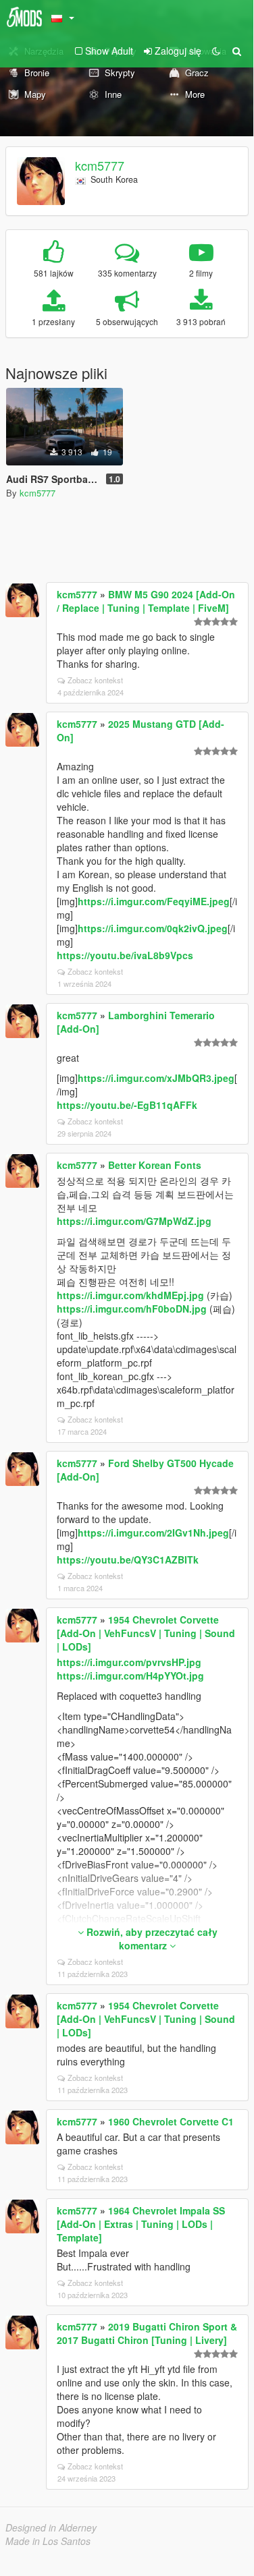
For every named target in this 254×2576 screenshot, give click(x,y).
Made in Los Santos (48, 2541)
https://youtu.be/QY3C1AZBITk (128, 1559)
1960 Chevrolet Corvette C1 (171, 2121)
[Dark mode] (216, 51)
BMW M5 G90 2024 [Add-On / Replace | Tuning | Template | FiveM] (146, 601)
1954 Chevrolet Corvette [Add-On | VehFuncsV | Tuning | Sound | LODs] (146, 1633)
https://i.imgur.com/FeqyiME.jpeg (154, 901)
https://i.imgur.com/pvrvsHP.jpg (129, 1662)
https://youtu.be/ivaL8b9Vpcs (125, 955)
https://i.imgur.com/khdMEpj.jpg (130, 1295)
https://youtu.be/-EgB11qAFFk (127, 1105)
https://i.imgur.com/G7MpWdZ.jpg (134, 1221)
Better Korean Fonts (155, 1165)
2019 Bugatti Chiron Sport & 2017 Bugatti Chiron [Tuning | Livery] (147, 2333)
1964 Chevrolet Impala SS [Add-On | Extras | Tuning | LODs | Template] (141, 2224)
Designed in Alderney (51, 2527)
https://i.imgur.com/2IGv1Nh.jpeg (153, 1533)
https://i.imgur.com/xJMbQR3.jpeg (156, 1078)
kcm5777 (100, 165)
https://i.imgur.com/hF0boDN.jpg (132, 1309)
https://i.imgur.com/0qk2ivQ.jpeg (153, 928)
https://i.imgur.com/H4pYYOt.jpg (130, 1676)
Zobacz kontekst (95, 680)
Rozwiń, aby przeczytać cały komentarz (151, 1939)
